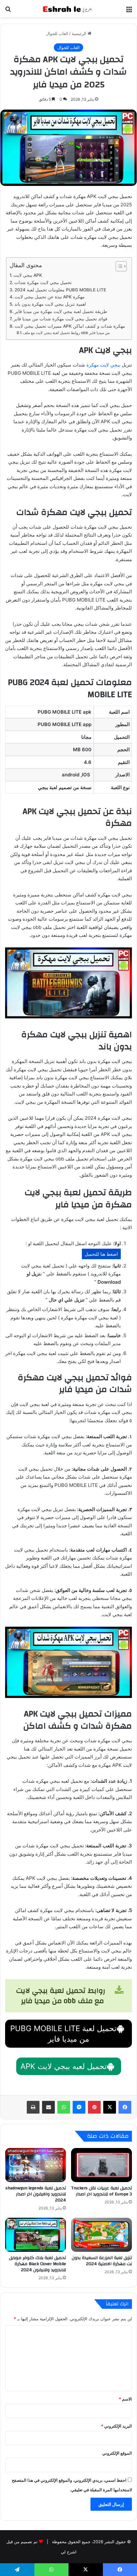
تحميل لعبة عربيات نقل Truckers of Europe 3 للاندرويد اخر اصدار (101, 2191)
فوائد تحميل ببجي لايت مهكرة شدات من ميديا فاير (61, 319)
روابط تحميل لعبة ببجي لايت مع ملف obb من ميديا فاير (67, 333)
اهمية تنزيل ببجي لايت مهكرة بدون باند (50, 304)
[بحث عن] (8, 11)
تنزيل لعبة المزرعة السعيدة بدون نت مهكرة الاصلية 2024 (102, 2261)
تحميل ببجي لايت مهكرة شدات (43, 282)
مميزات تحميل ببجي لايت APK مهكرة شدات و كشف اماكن (70, 326)
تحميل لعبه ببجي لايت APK (64, 2066)
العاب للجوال (57, 33)
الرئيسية (80, 33)
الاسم (125, 2399)
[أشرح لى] (68, 9)
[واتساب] (64, 2107)
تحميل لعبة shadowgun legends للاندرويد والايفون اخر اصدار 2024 (36, 2194)
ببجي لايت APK (28, 275)
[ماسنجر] (79, 2107)
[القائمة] (129, 11)
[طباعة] (33, 2107)
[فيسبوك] (125, 2107)
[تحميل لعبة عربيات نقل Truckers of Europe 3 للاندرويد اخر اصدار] (101, 2165)
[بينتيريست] (94, 2107)
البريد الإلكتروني (116, 2426)
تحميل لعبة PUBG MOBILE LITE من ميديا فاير (63, 2034)
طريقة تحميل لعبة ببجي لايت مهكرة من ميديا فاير (61, 311)
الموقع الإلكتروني (117, 2453)
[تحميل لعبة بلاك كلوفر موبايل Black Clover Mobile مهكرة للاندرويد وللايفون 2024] (36, 2235)
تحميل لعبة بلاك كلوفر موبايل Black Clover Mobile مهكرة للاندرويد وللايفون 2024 (37, 2264)
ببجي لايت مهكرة (103, 365)
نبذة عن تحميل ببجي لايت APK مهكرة (50, 297)
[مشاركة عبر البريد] (48, 2107)
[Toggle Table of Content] (118, 266)
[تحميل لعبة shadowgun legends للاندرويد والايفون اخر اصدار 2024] (36, 2165)
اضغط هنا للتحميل (101, 1254)
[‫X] (110, 2107)
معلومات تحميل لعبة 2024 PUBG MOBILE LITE (60, 290)
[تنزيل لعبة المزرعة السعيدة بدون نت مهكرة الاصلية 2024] (101, 2235)
